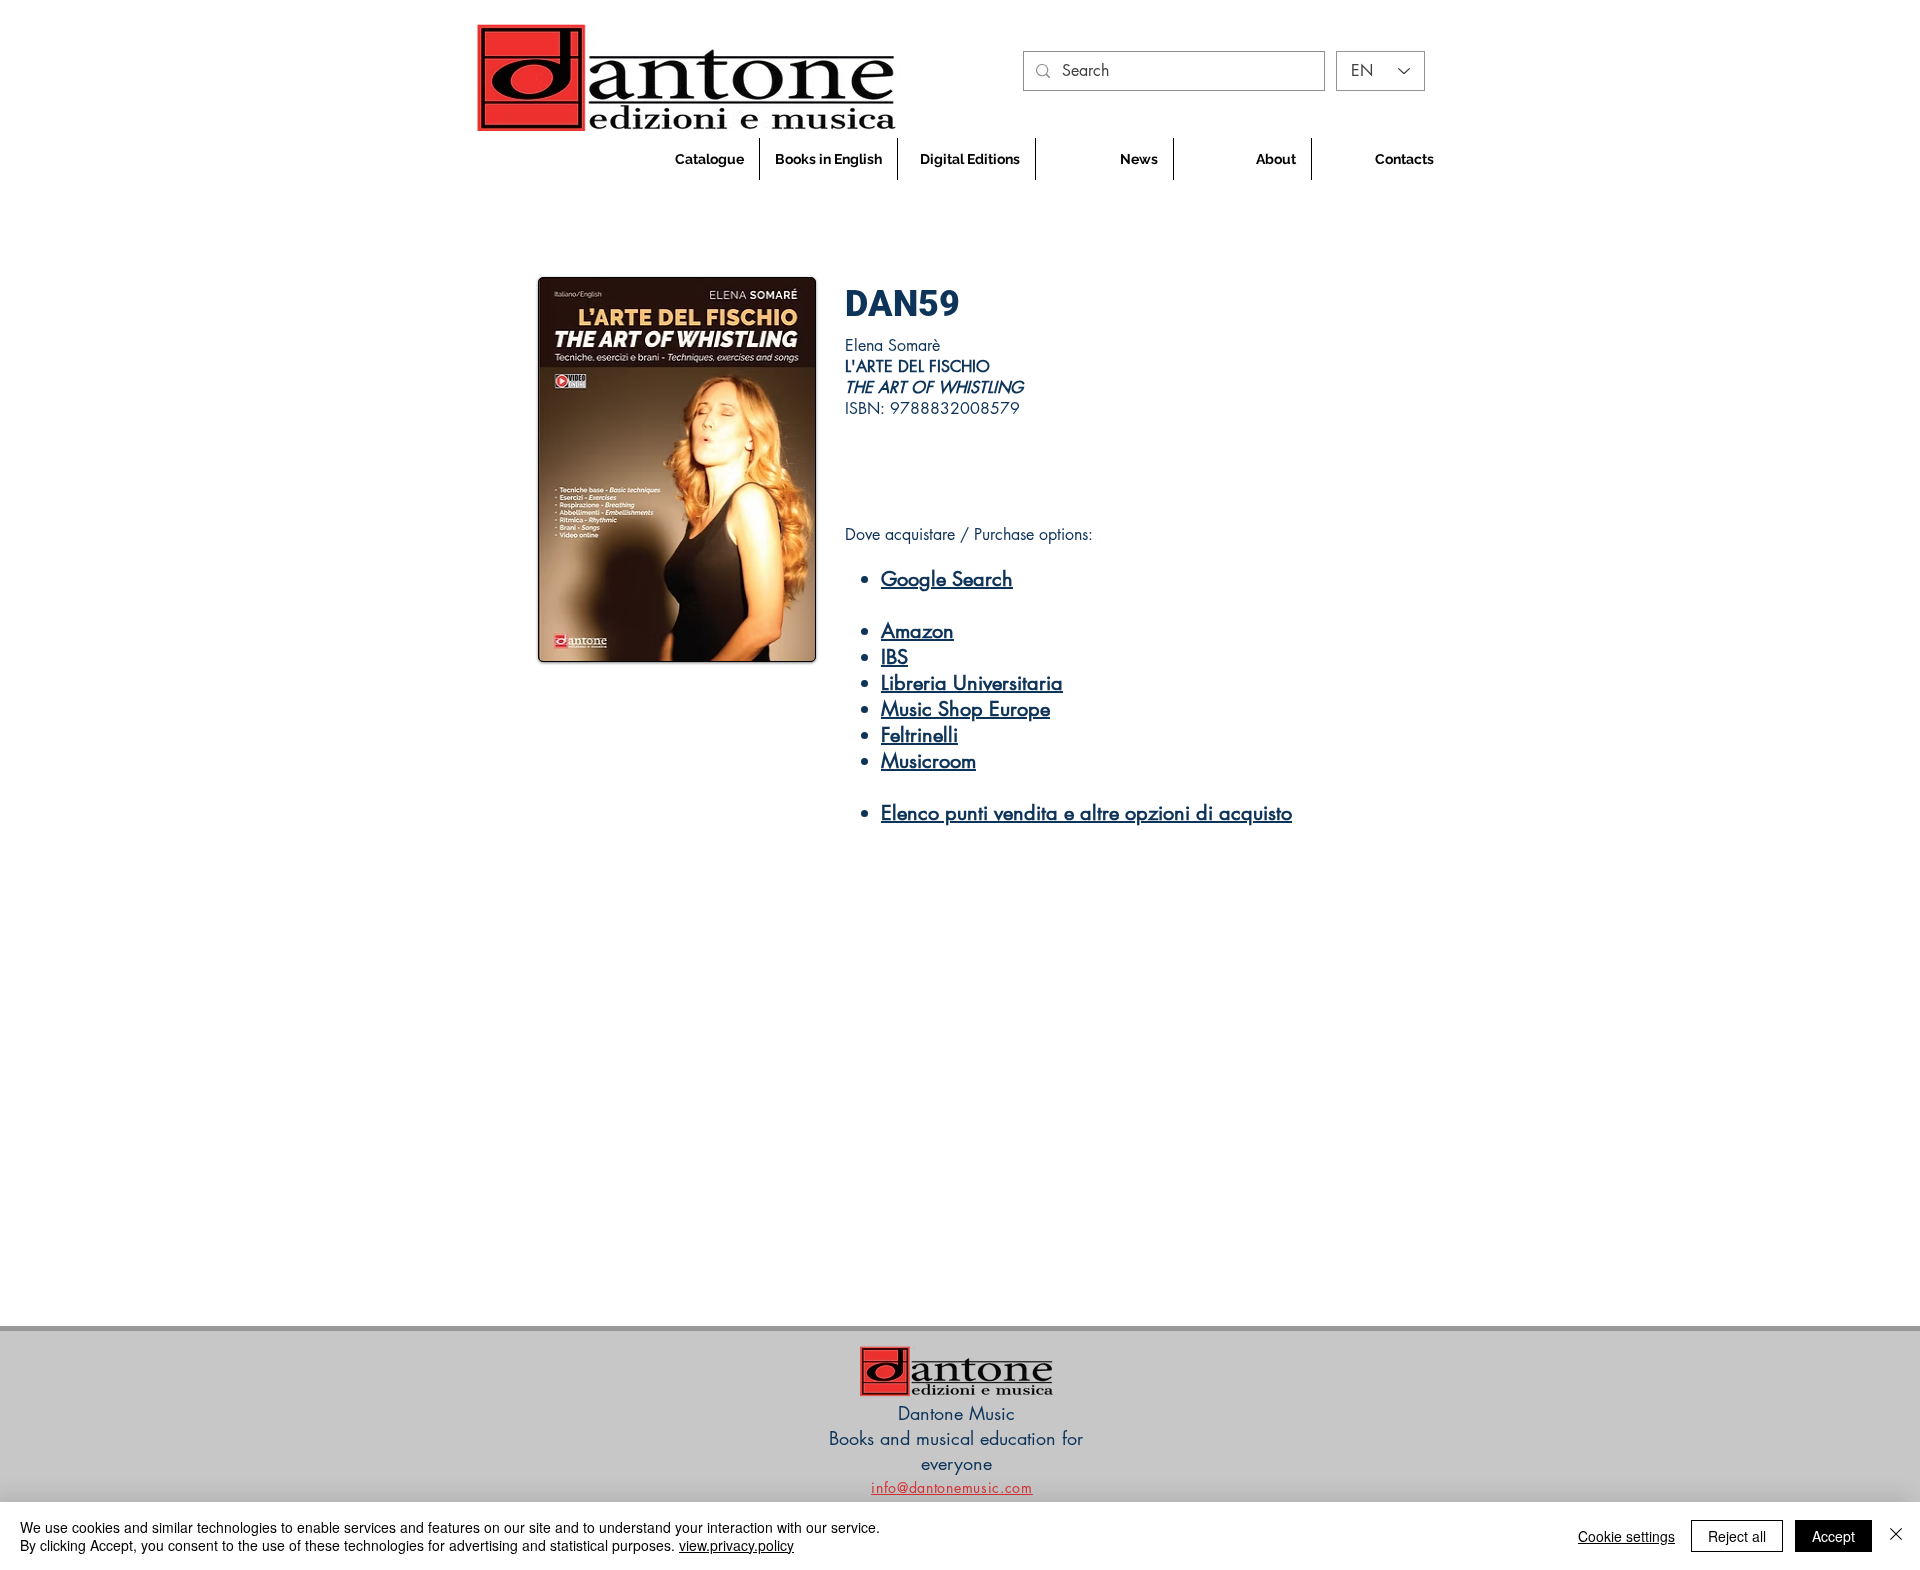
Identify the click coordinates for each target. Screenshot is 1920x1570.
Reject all (1737, 1536)
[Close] (1896, 1536)
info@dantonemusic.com (952, 1487)
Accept (1833, 1536)
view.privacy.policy (736, 1545)
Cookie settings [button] (1626, 1536)
